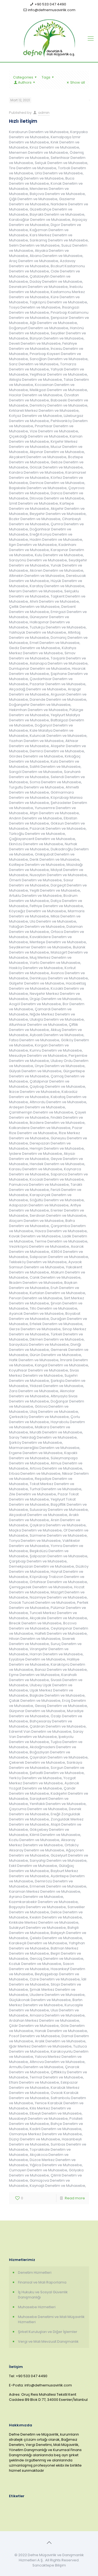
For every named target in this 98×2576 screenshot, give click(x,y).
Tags (46, 77)
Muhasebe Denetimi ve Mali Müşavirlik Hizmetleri (51, 2319)
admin (44, 113)
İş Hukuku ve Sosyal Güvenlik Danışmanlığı (43, 2295)
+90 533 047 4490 (50, 4)
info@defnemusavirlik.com (52, 10)
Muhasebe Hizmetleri (37, 2307)
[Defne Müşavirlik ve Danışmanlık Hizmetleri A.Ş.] (49, 39)
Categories (23, 77)
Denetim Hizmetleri (35, 2273)
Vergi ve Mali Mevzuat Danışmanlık (48, 2341)
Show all (78, 82)
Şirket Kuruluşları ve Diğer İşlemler (48, 2332)
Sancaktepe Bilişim (49, 2565)
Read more (75, 2198)
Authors (25, 82)
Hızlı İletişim (23, 121)
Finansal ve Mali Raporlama (42, 2282)
